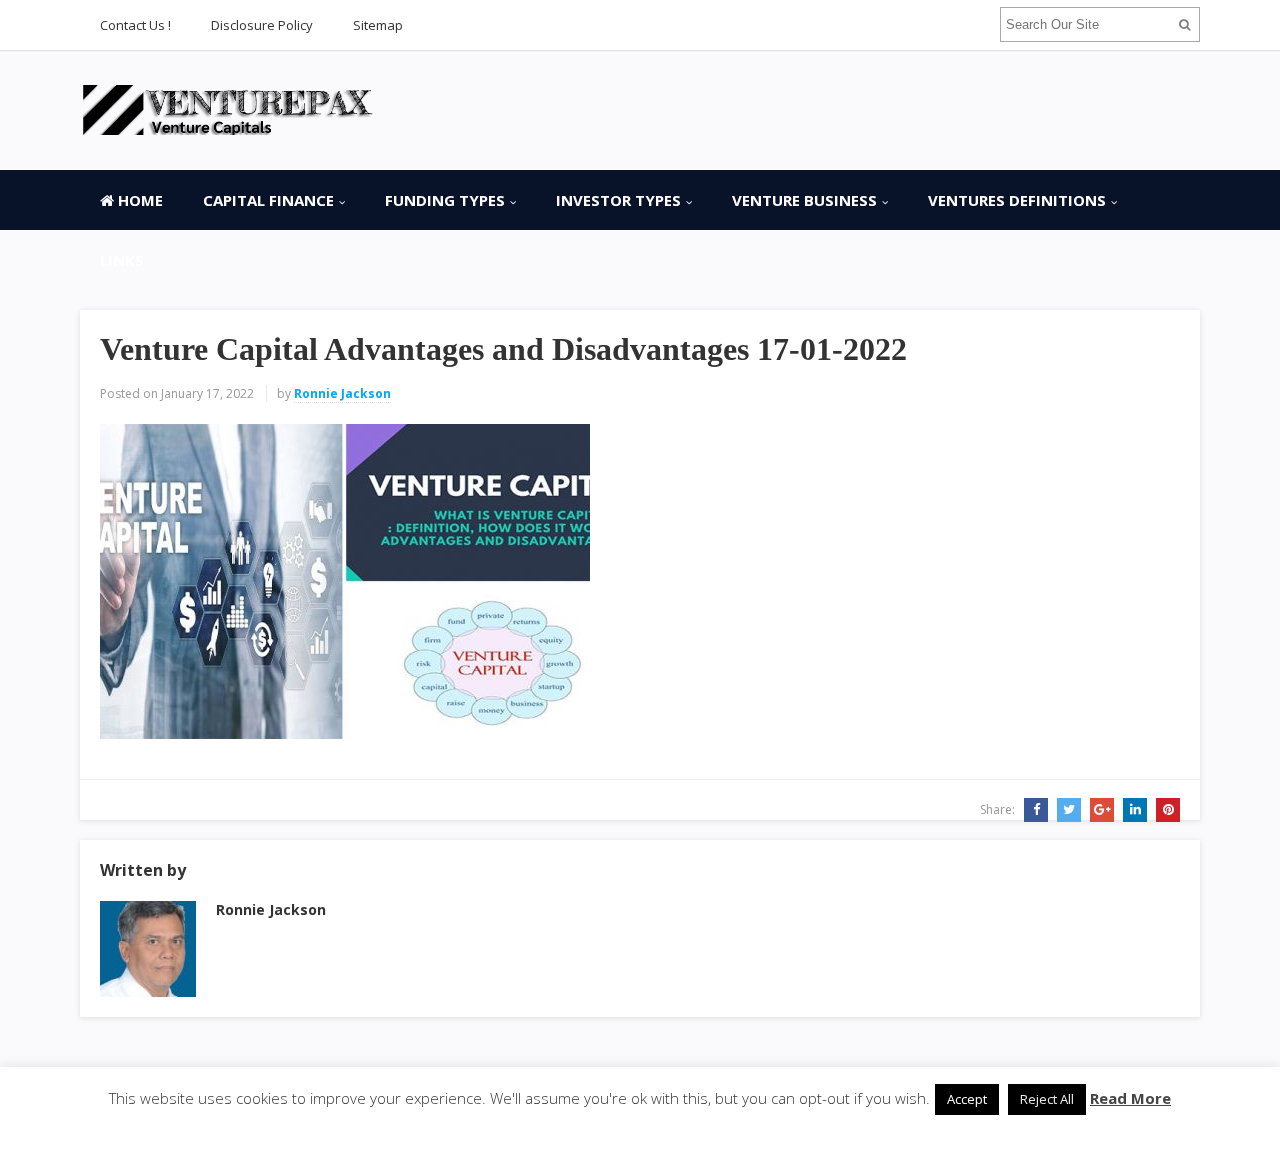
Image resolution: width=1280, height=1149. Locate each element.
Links (122, 260)
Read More (1130, 1098)
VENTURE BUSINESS (804, 200)
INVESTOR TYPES (618, 200)
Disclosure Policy (262, 25)
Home (138, 200)
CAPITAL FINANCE (268, 200)
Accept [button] (967, 1099)
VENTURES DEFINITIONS (1017, 200)
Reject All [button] (1047, 1099)
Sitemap (378, 25)
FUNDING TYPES (445, 200)
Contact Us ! (135, 25)
